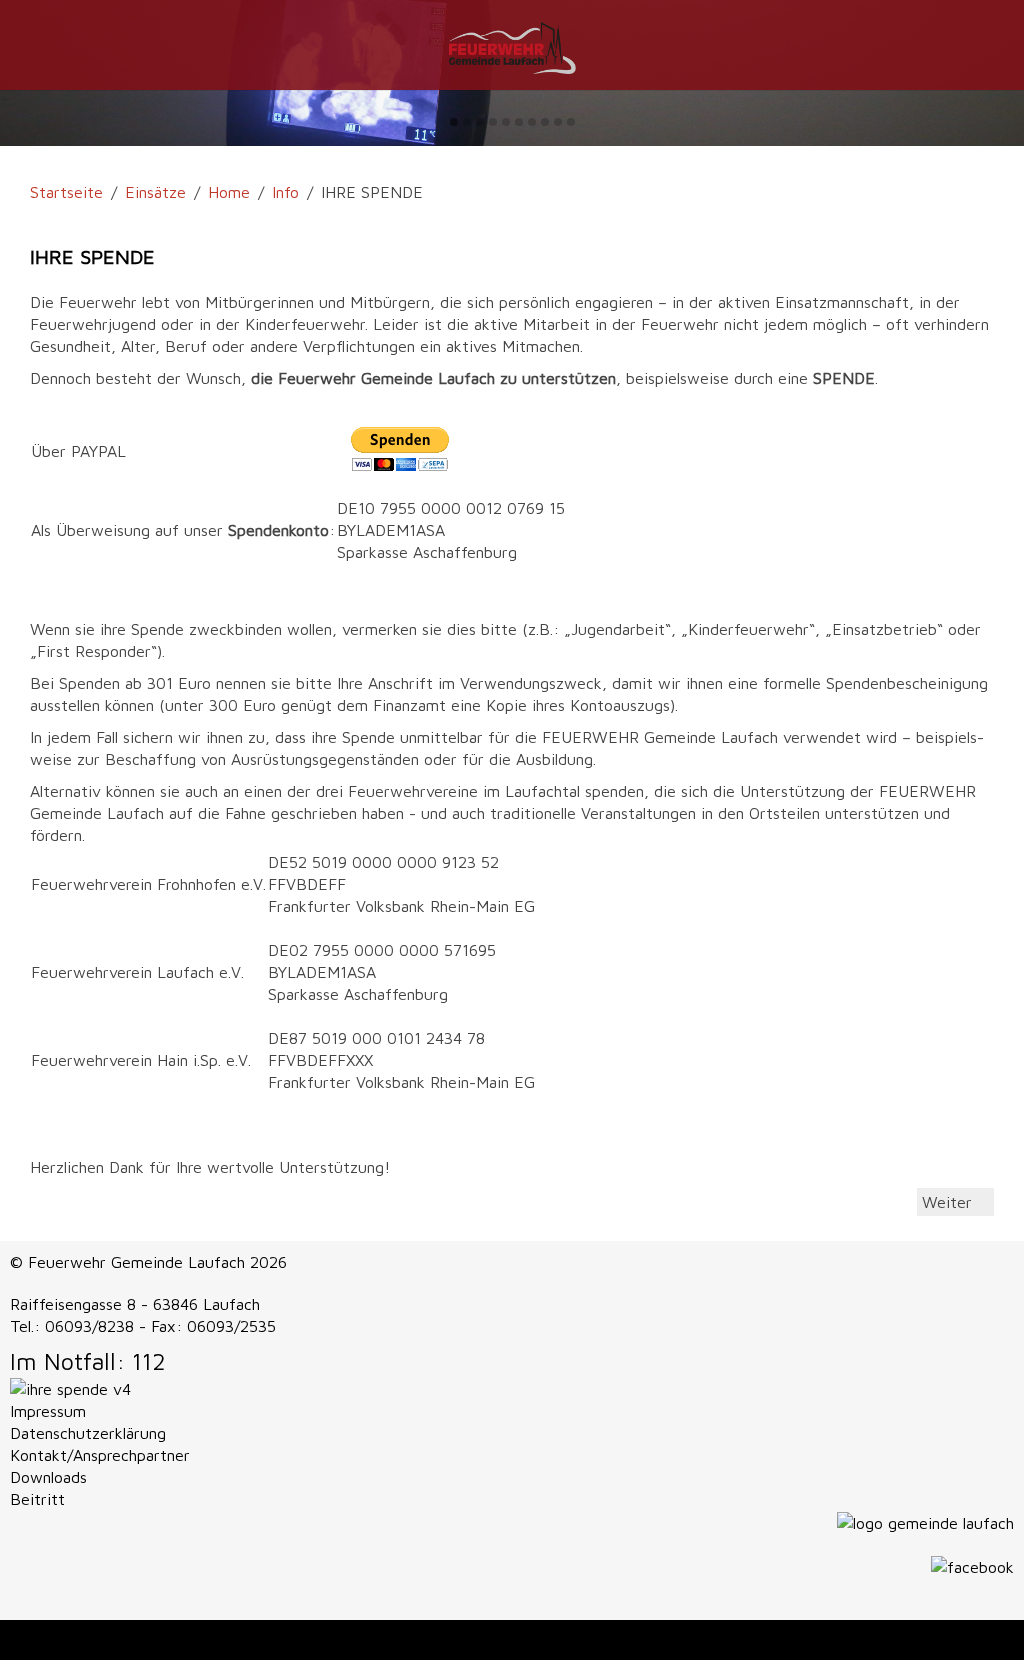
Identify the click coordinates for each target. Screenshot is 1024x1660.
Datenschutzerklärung (88, 1433)
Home (229, 192)
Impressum (48, 1411)
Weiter (949, 1202)
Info (285, 192)
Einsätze (155, 192)
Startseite (66, 192)
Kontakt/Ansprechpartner (100, 1455)
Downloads (48, 1477)
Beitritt (37, 1499)
